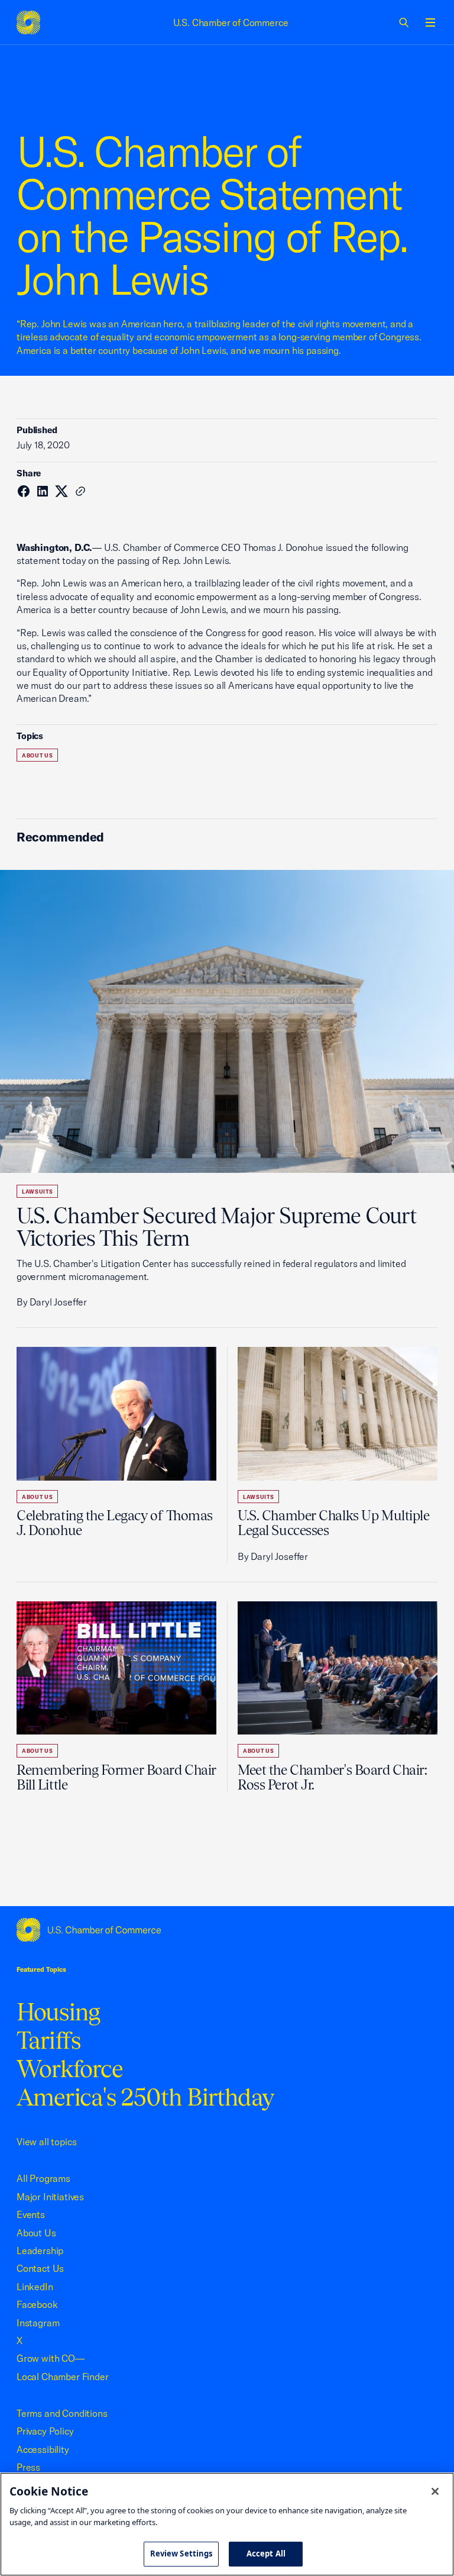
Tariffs (48, 2040)
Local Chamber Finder (62, 2377)
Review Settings (181, 2554)
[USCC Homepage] (227, 1930)
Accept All (266, 2554)
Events (31, 2214)
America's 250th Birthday (145, 2097)
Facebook (37, 2304)
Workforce (70, 2069)
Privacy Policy (45, 2431)
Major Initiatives (50, 2197)
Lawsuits (37, 1192)
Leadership (40, 2251)
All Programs (43, 2178)
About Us (37, 755)
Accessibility (43, 2449)
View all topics (46, 2142)
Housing (58, 2012)
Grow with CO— (51, 2358)
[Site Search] (404, 22)
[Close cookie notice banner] (435, 2491)
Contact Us (40, 2268)
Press (28, 2467)
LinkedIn (35, 2287)
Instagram (38, 2323)
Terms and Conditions (62, 2413)
